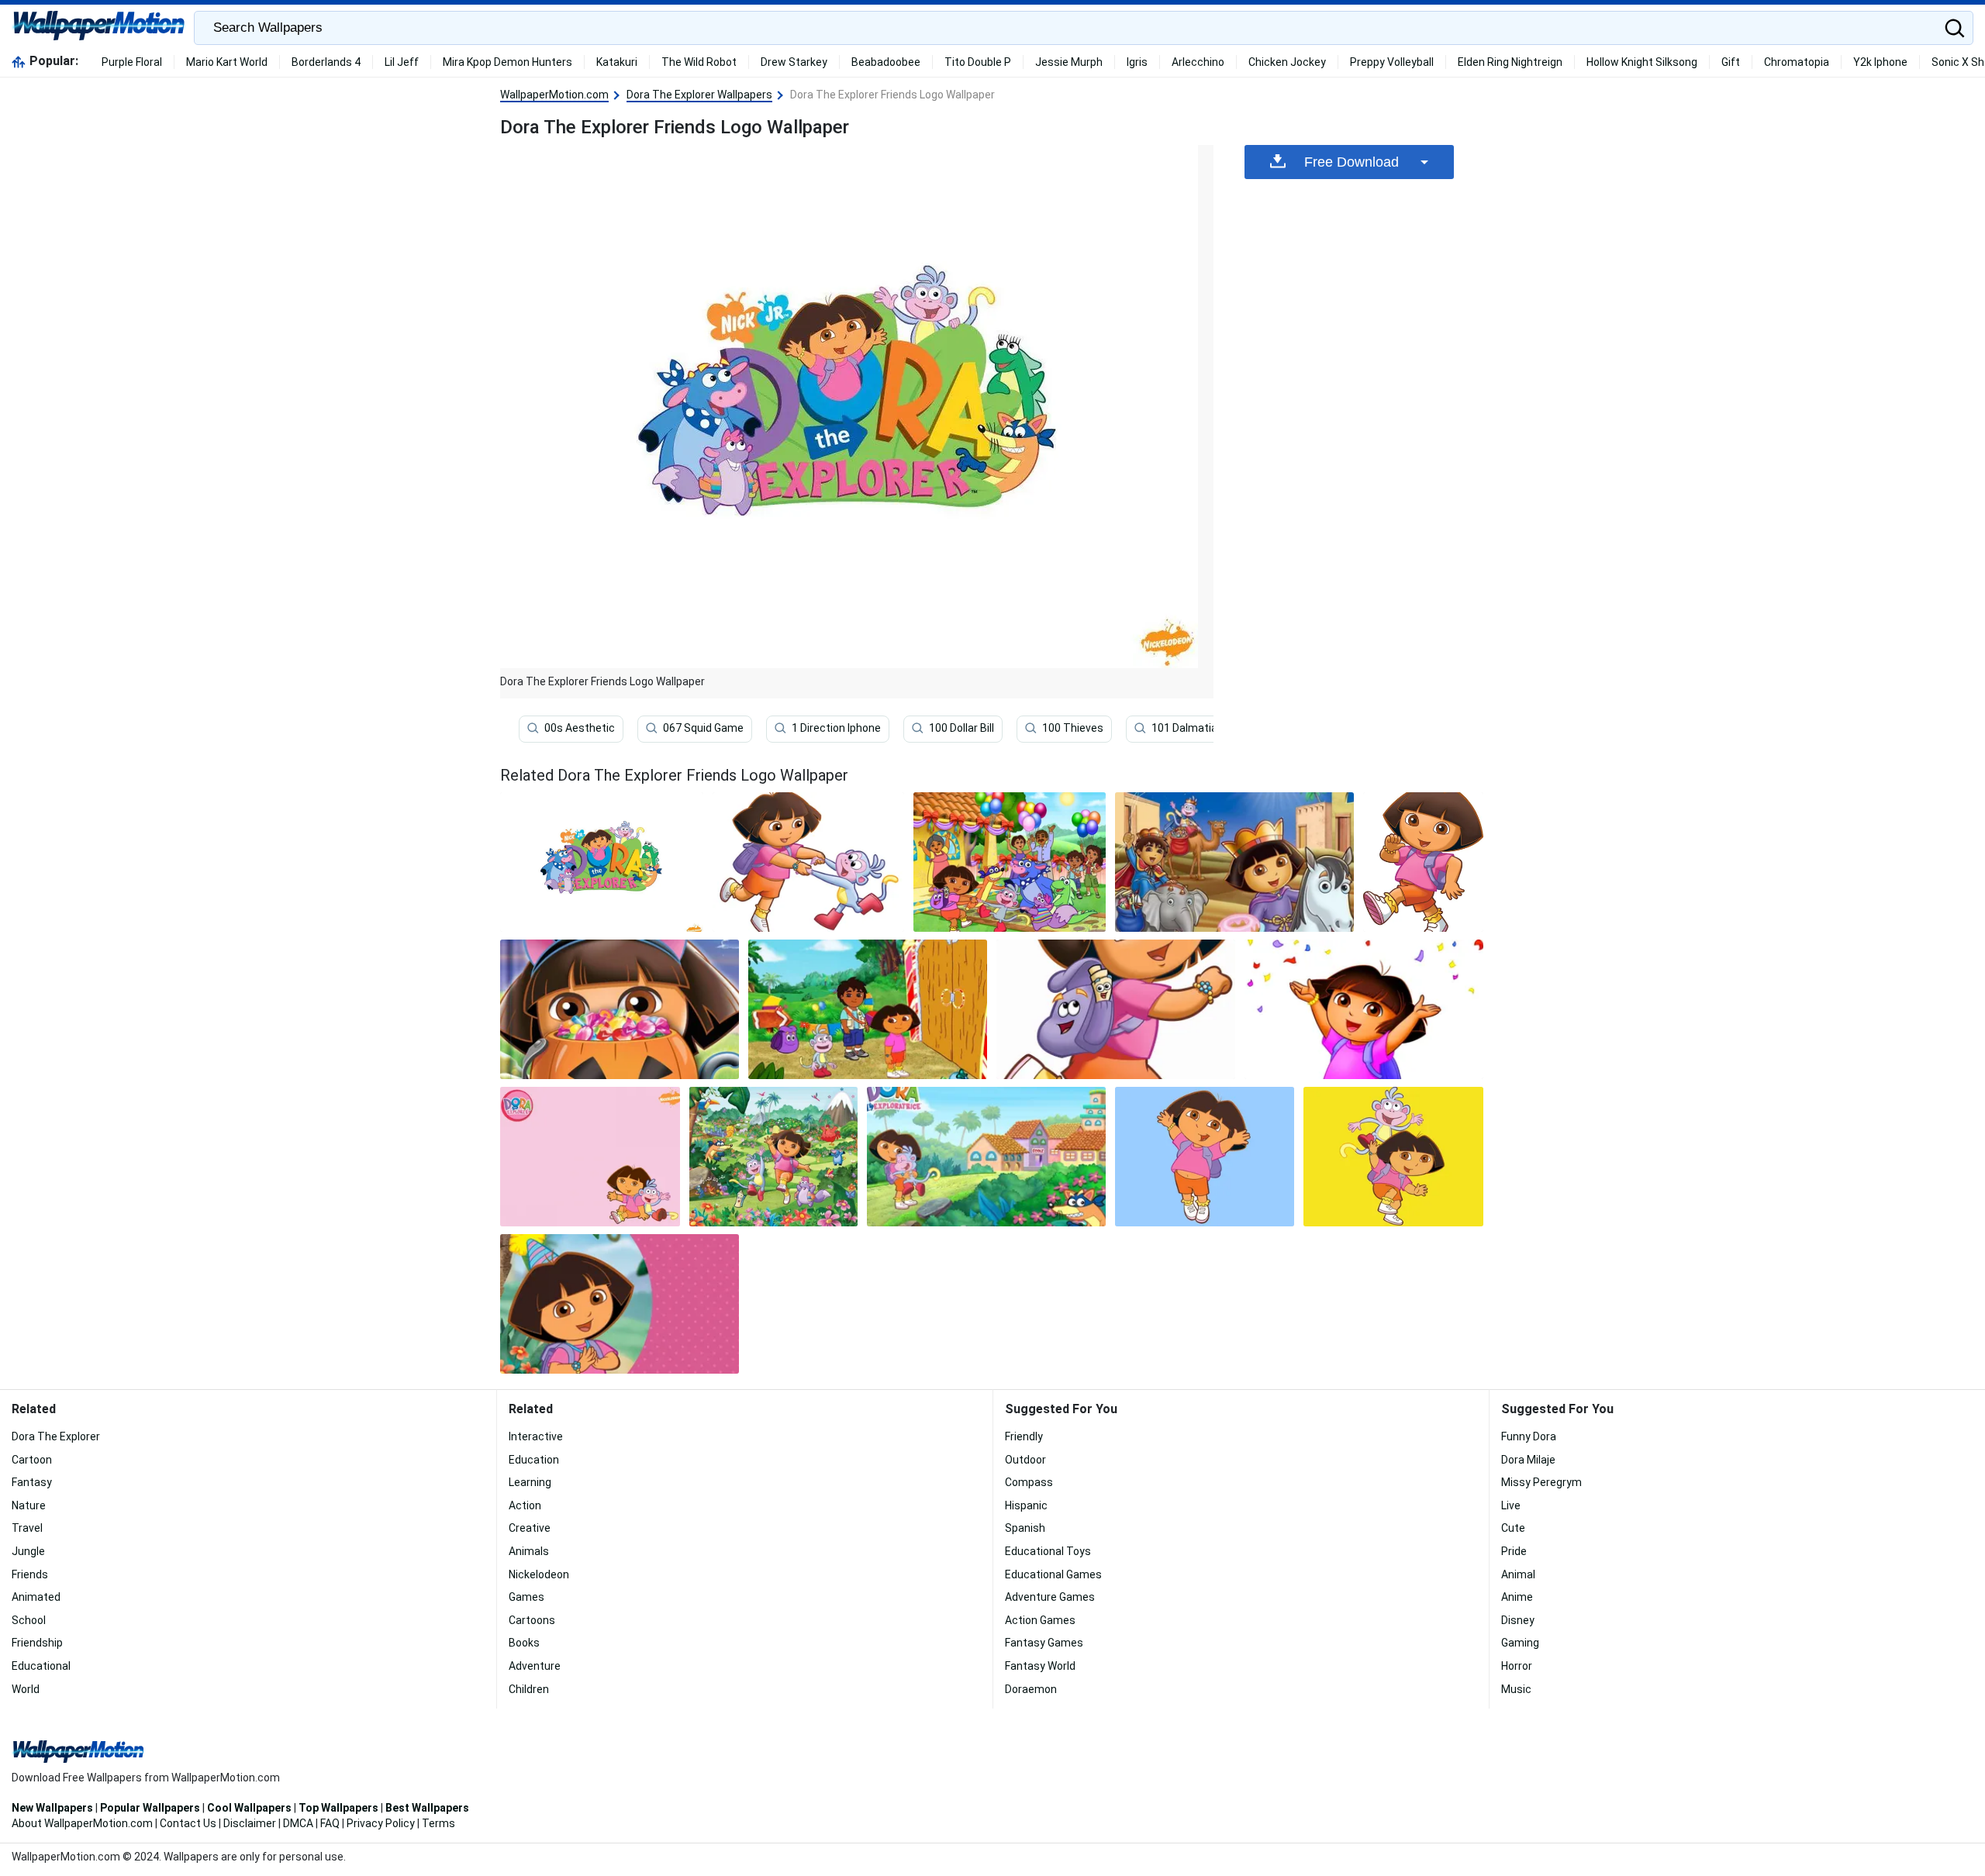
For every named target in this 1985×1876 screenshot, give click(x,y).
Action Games (1040, 1620)
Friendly (1024, 1436)
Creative (530, 1528)
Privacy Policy (381, 1823)
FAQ (330, 1823)
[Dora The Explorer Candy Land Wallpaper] (868, 1009)
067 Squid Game (703, 728)
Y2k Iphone (1880, 62)
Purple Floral (132, 62)
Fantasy (32, 1482)
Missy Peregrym (1541, 1482)
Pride (1514, 1551)
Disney (1518, 1620)
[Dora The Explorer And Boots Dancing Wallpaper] (808, 862)
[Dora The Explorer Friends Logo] (602, 862)
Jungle (28, 1551)
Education (534, 1460)
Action (525, 1505)
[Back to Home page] (99, 28)
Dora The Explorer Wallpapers (699, 95)
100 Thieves (1073, 728)
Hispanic (1026, 1505)
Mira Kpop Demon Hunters (507, 62)
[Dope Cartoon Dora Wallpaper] (1364, 1009)
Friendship (37, 1643)
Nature (29, 1505)
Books (524, 1643)
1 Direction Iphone (836, 728)
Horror (1517, 1666)
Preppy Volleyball (1392, 62)
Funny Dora (1529, 1436)
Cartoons (532, 1620)
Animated (36, 1597)
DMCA (298, 1823)
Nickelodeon (539, 1574)
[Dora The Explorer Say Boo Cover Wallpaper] (620, 1009)
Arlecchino (1198, 62)
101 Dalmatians (1191, 728)
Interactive (536, 1436)
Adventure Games (1050, 1597)
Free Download (1352, 162)
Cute (1513, 1528)
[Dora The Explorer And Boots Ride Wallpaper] (1393, 1157)
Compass (1029, 1482)
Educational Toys (1048, 1551)
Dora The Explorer (56, 1436)
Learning (530, 1482)
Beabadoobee (886, 62)
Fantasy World (1040, 1666)
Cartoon (32, 1460)
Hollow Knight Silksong (1642, 62)
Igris (1137, 62)
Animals (529, 1551)
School (29, 1620)
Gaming (1520, 1643)
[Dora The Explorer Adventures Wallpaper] (773, 1157)
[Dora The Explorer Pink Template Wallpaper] (590, 1157)
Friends (30, 1574)
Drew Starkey (794, 62)
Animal (1518, 1574)
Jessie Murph (1069, 62)
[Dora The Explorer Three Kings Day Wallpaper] (1234, 862)
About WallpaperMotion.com (82, 1823)
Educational (41, 1666)
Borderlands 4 (326, 62)
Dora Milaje (1528, 1460)
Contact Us (188, 1823)
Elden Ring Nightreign (1510, 62)
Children (529, 1689)
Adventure (535, 1666)
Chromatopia (1797, 62)
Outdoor (1025, 1460)
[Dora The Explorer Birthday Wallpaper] (620, 1304)
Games (526, 1597)
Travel (27, 1528)
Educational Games (1053, 1574)
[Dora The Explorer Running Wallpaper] (1116, 1009)
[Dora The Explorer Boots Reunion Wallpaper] (986, 1157)
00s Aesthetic (580, 728)
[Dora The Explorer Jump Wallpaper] (1205, 1157)
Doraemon (1031, 1689)
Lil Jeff (402, 62)
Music (1516, 1689)
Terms (438, 1823)
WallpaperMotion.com (554, 95)
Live (1511, 1505)
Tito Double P (978, 62)
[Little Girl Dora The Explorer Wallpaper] (1423, 862)
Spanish (1025, 1528)
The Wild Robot (699, 62)
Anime (1517, 1597)
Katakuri (617, 62)
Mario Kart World (227, 62)
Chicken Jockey (1287, 62)
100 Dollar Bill (961, 728)
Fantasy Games (1044, 1643)
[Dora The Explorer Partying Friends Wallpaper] (1010, 862)
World (26, 1689)
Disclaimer (250, 1823)
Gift (1731, 62)
